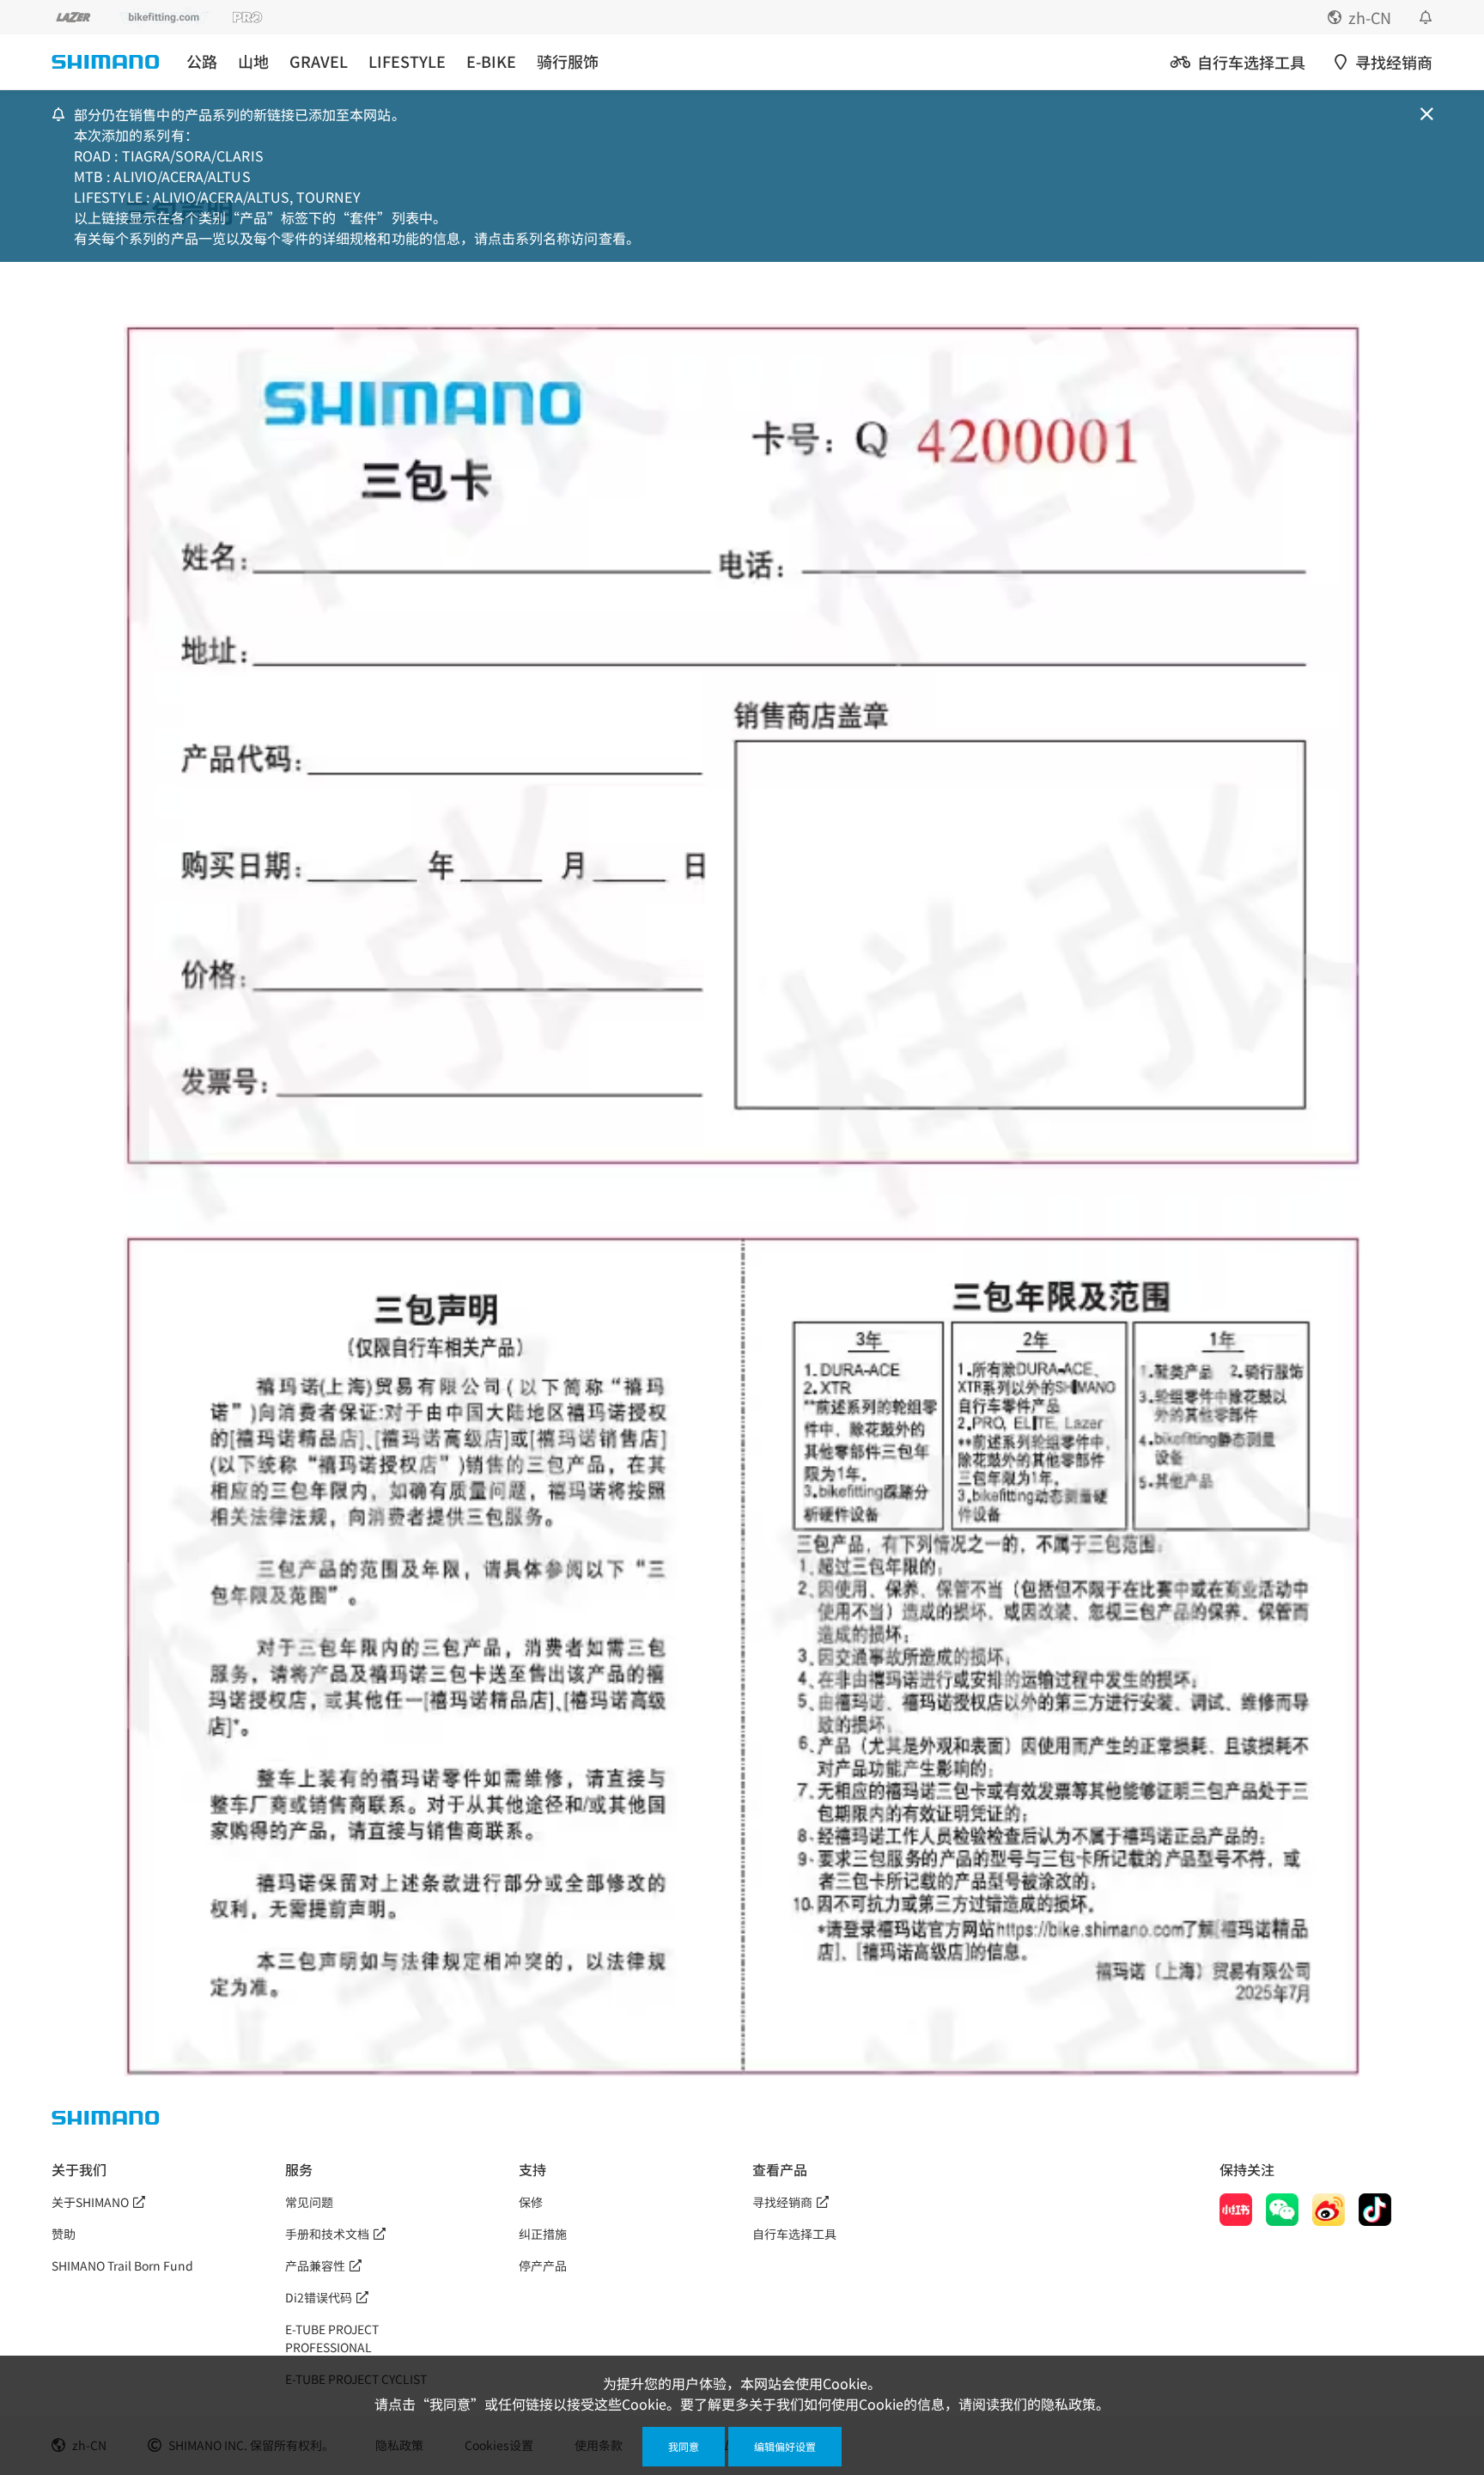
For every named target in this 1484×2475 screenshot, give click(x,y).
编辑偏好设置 (785, 2446)
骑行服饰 (568, 61)
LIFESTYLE (407, 61)
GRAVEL (319, 61)
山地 (253, 61)
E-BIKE (491, 61)
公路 (202, 61)
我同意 (684, 2446)
